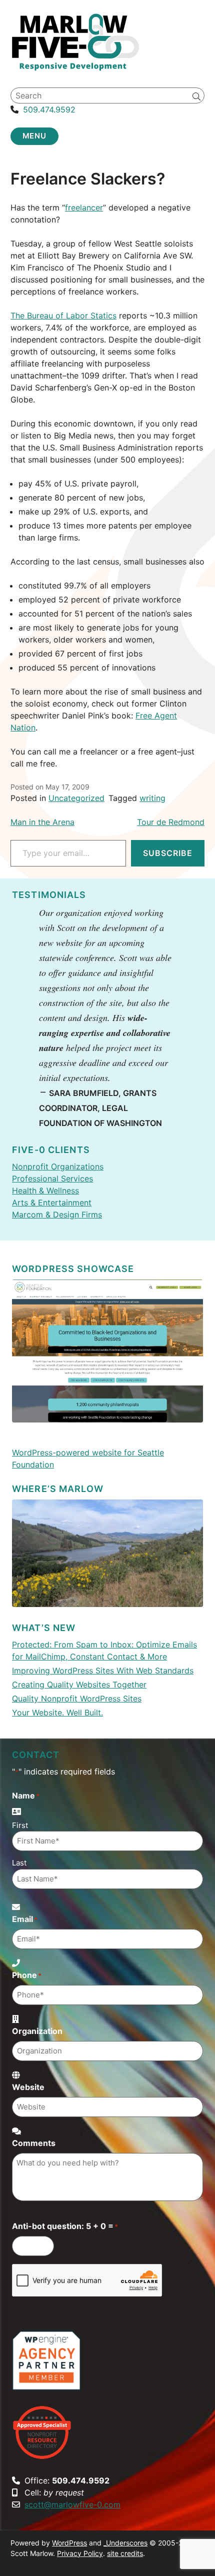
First (20, 1825)
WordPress (69, 2543)
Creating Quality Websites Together (79, 1684)
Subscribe (168, 853)
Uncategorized (76, 798)
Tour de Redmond (171, 822)
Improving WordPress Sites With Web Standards (103, 1670)
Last (19, 1863)
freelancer (84, 207)
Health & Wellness (45, 1190)
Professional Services (52, 1178)
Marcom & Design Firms (57, 1214)
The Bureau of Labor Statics (63, 315)
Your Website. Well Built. (57, 1712)
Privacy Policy (80, 2553)
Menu (35, 136)
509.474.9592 (49, 109)
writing (152, 798)
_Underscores (125, 2543)
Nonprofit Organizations (58, 1166)
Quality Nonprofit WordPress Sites (77, 1698)
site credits (125, 2553)
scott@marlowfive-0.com (72, 2504)
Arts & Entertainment (52, 1202)
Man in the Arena (42, 822)
